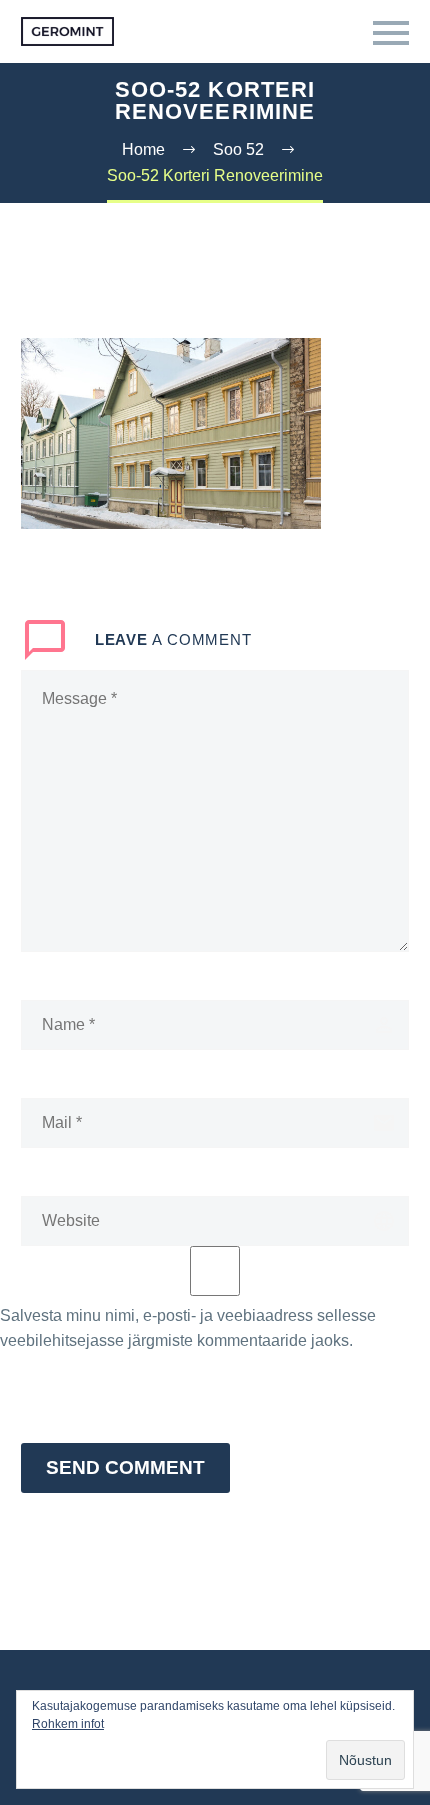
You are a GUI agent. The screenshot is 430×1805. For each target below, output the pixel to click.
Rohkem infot (68, 1724)
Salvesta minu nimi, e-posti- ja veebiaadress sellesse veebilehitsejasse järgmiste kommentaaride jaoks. (188, 1328)
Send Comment (125, 1467)
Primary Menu (391, 33)
